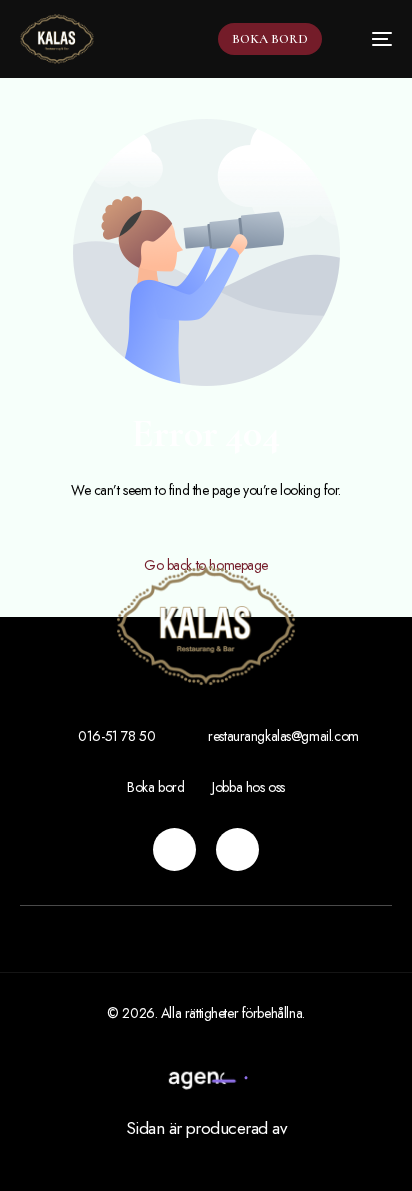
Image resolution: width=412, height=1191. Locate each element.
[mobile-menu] (372, 39)
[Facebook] (237, 849)
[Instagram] (174, 849)
